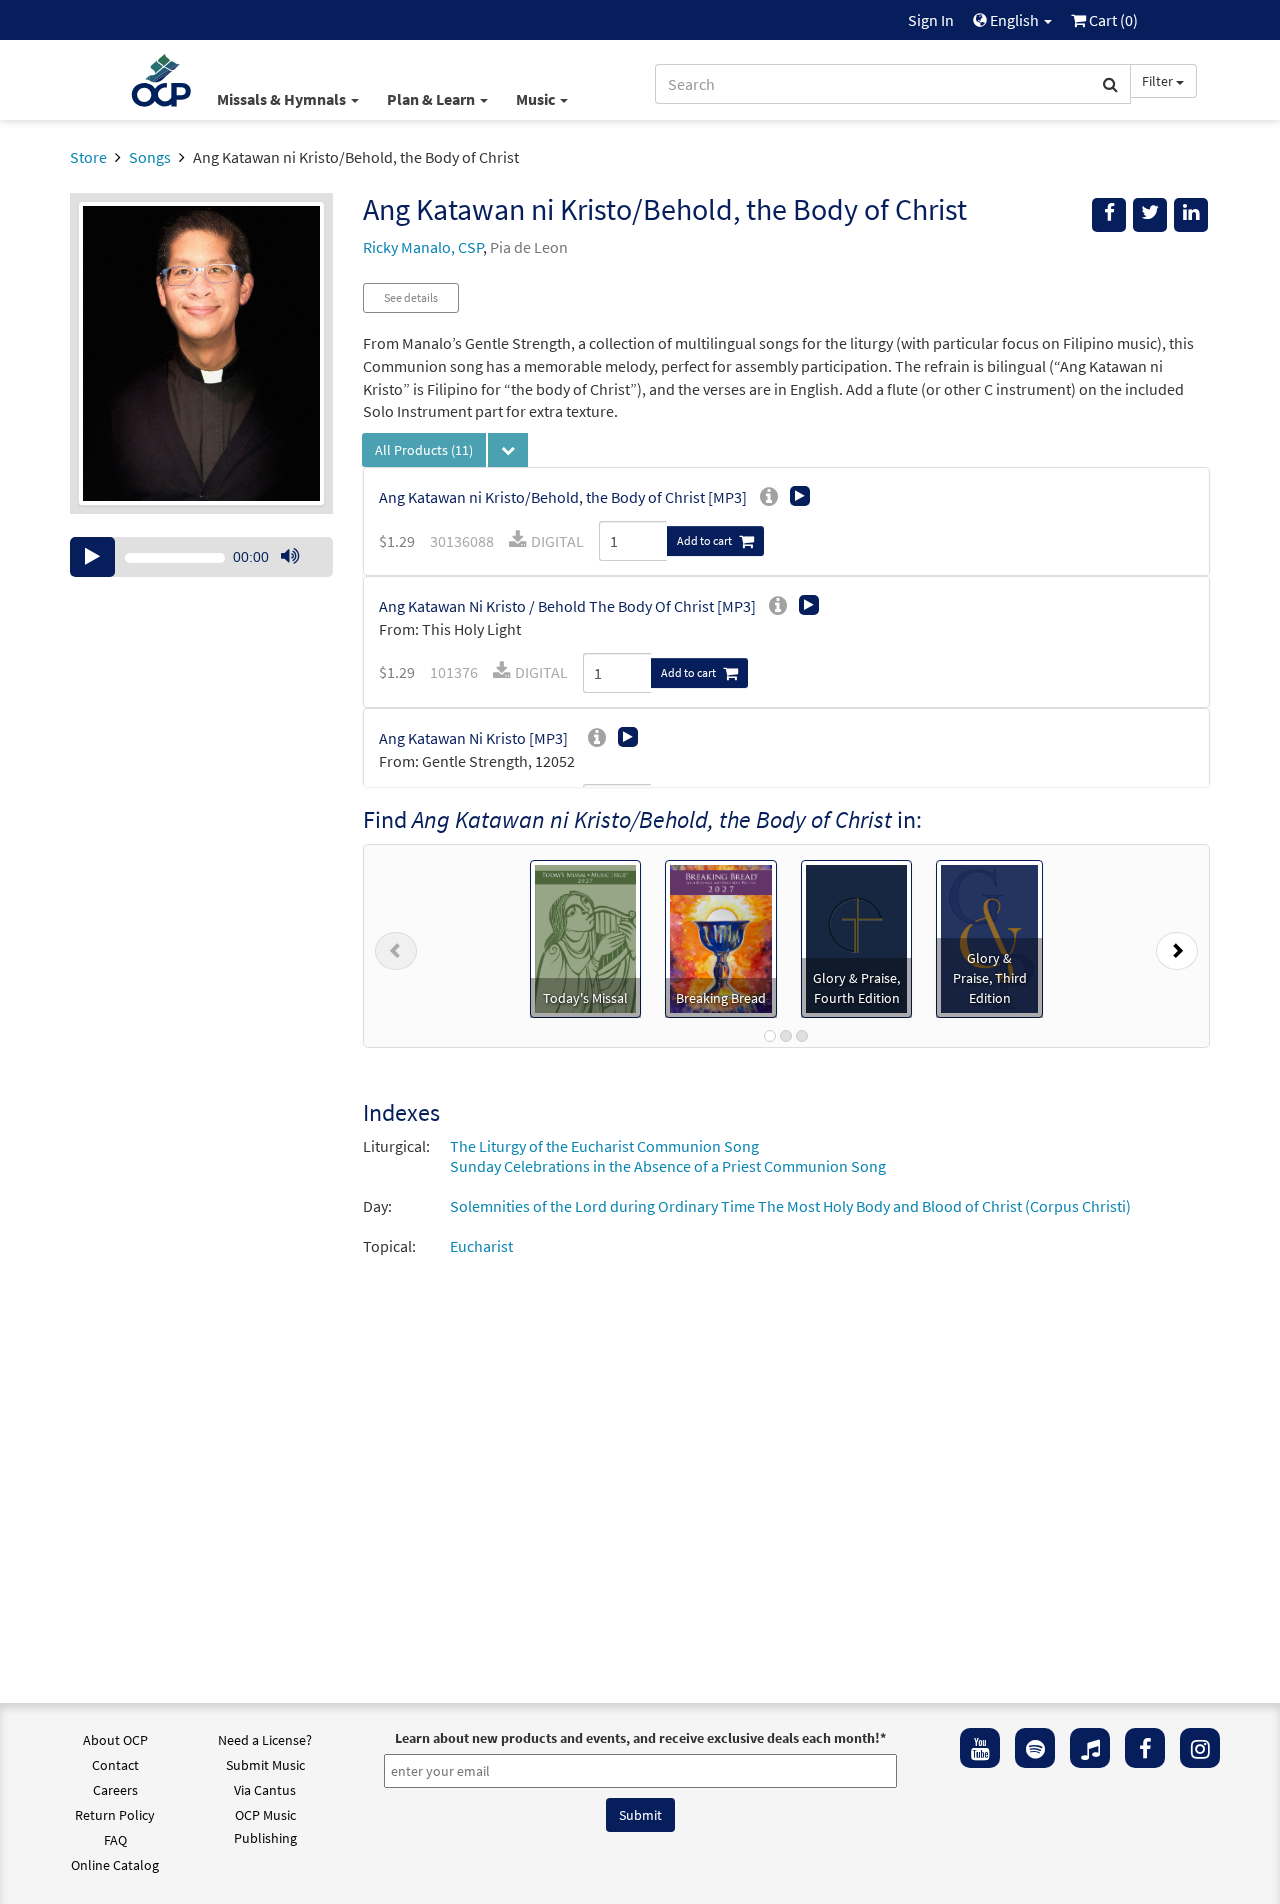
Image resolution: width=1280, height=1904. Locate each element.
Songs (150, 157)
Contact (115, 1765)
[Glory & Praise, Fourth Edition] (857, 937)
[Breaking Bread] (721, 937)
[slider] (300, 576)
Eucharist (481, 1246)
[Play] (92, 557)
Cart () (1112, 20)
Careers (115, 1790)
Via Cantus (265, 1790)
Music (537, 99)
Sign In (931, 20)
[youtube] (980, 1748)
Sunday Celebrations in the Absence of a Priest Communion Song (668, 1166)
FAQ (115, 1840)
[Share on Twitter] (1150, 215)
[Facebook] (1145, 1748)
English (1014, 20)
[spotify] (1035, 1748)
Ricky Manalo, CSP (423, 247)
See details (411, 297)
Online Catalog (115, 1865)
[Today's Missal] (585, 937)
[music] (1090, 1748)
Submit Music (265, 1765)
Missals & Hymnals (283, 99)
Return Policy (115, 1815)
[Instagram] (1200, 1748)
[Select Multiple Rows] (508, 450)
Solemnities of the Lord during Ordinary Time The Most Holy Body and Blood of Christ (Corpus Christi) (790, 1206)
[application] (201, 557)
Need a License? (265, 1740)
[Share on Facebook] (1109, 215)
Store (88, 157)
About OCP (115, 1740)
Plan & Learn (432, 99)
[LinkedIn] (1191, 215)
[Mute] (290, 557)
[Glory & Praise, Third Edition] (989, 937)
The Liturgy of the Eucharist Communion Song (604, 1146)
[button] (396, 946)
